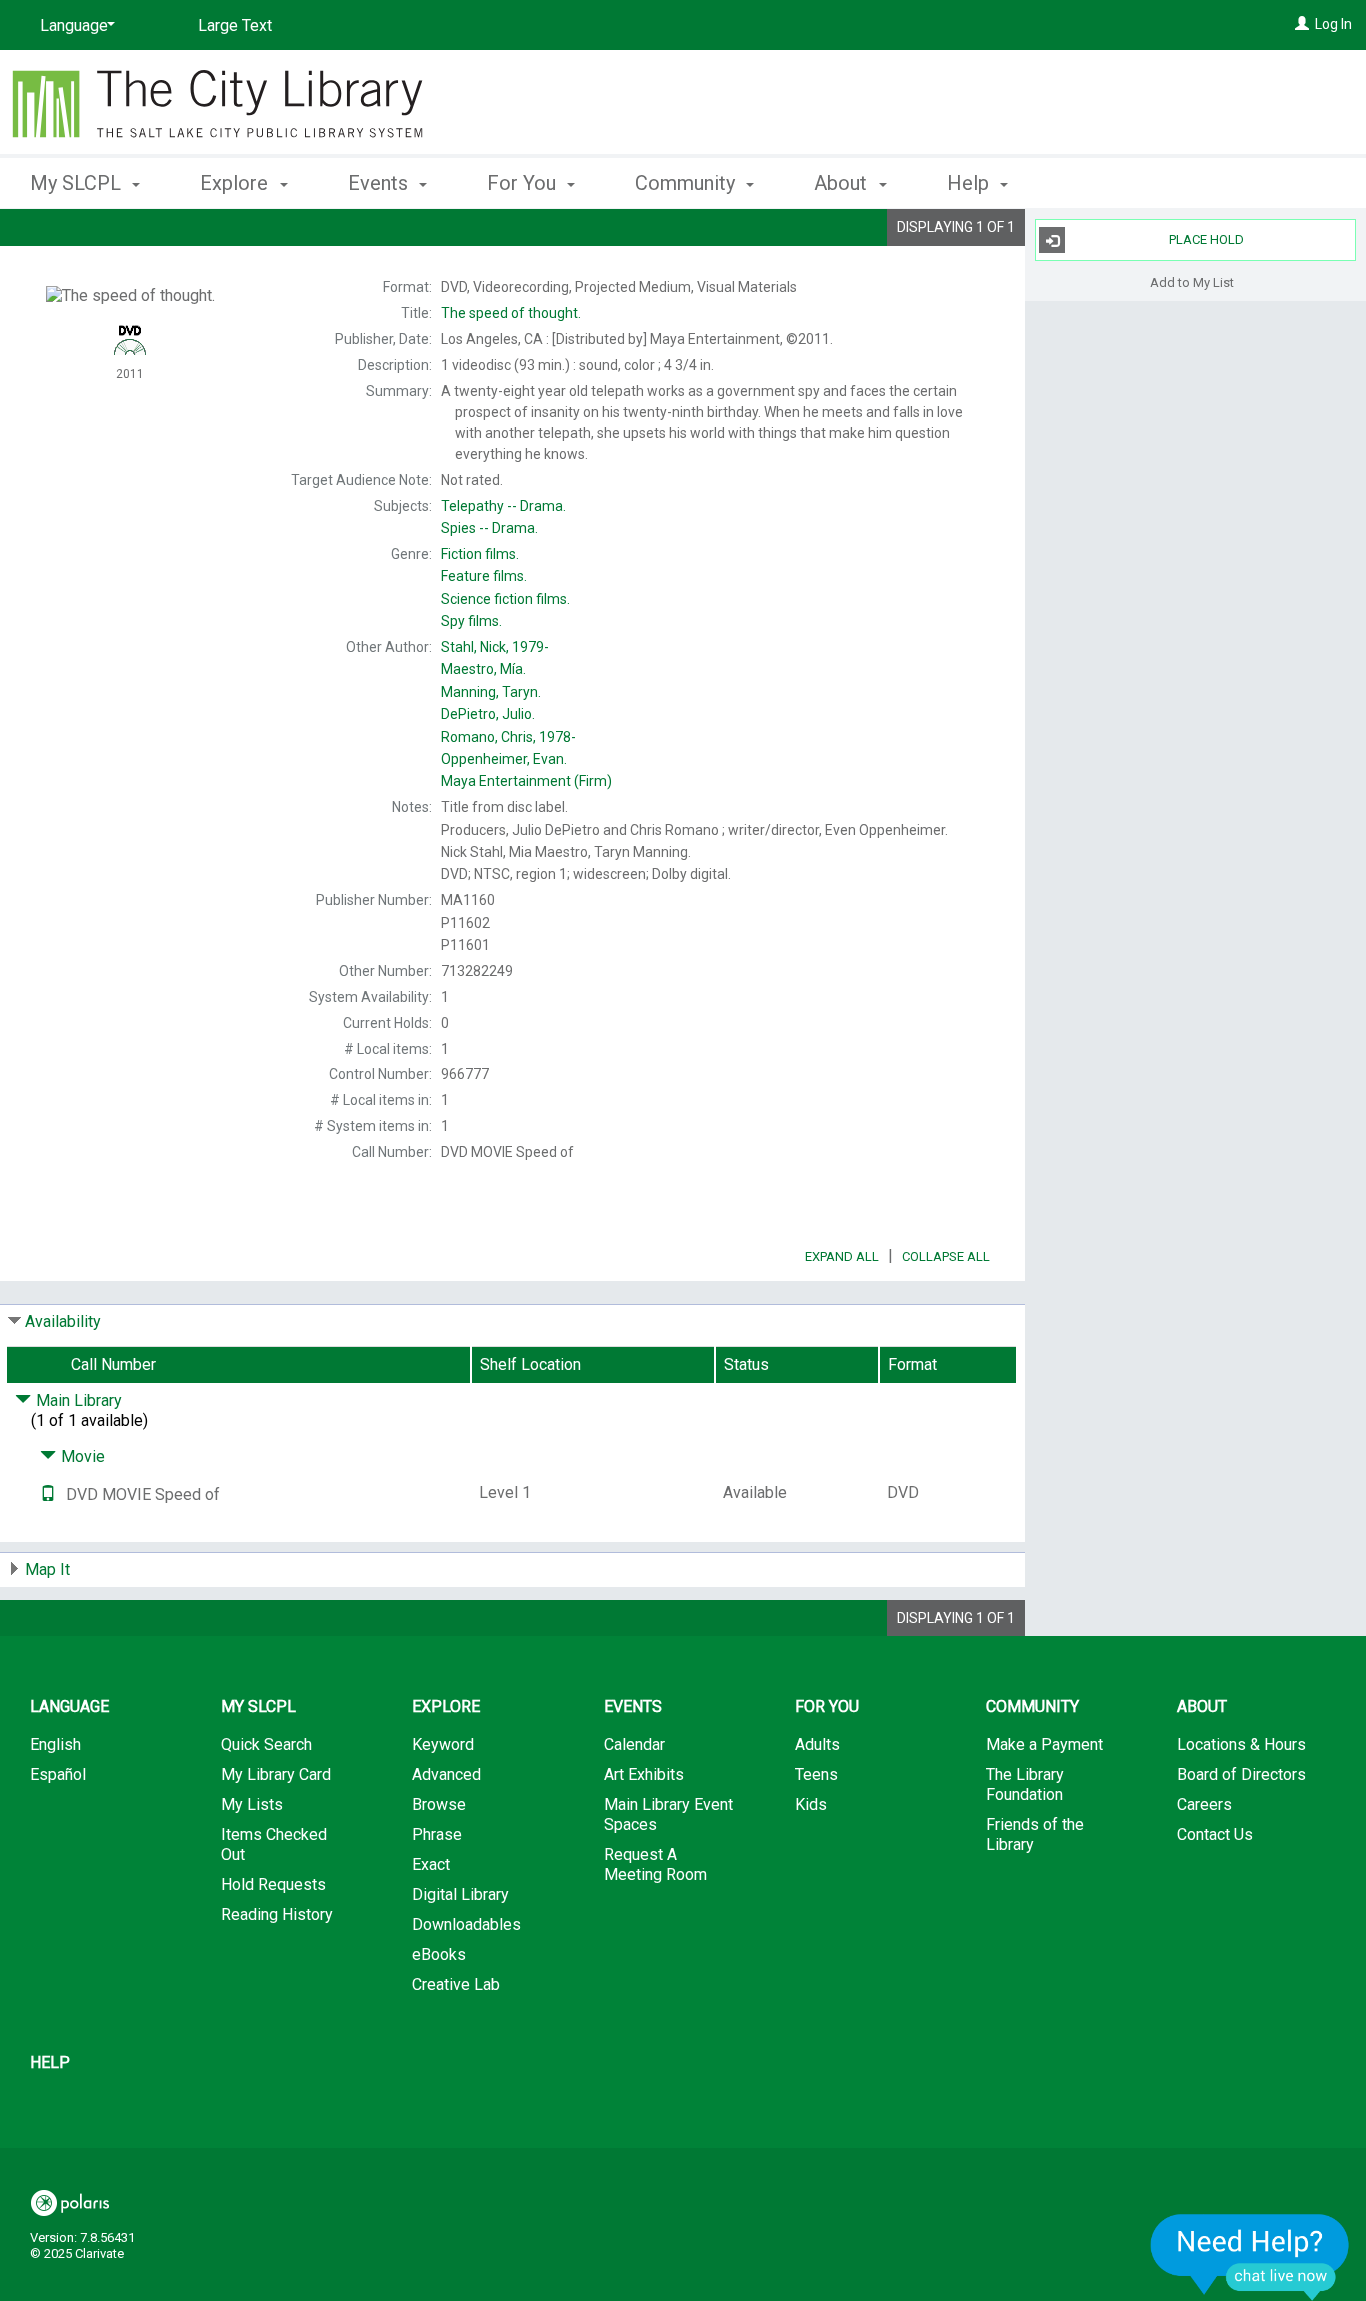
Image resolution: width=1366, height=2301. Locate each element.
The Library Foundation (1025, 1784)
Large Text (235, 25)
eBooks (439, 1954)
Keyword (443, 1744)
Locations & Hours (1241, 1744)
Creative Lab (456, 1984)
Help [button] (970, 183)
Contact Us (1215, 1834)
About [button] (843, 183)
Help (50, 2062)
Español (58, 1774)
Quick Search (266, 1744)
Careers (1204, 1804)
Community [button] (687, 183)
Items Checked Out (274, 1844)
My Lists (252, 1804)
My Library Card (276, 1774)
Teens (816, 1774)
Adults (817, 1744)
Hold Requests (273, 1884)
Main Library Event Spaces (668, 1814)
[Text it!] (48, 1494)
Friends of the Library (1035, 1834)
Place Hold (1206, 239)
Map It (47, 1569)
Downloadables (466, 1924)
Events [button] (380, 183)
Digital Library (460, 1894)
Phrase (437, 1834)
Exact (431, 1864)
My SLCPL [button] (78, 183)
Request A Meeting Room (655, 1864)
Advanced (446, 1774)
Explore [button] (236, 183)
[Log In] (1302, 24)
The (511, 313)
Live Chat (1250, 2256)
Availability (63, 1321)
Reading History (277, 1914)
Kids (811, 1804)
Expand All (842, 1256)
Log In (1333, 24)
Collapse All (946, 1256)
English (55, 1744)
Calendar (634, 1744)
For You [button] (524, 183)
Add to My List (1192, 281)
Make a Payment (1044, 1744)
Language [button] (69, 1706)
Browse (439, 1804)
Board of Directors (1241, 1774)
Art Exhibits (644, 1774)
